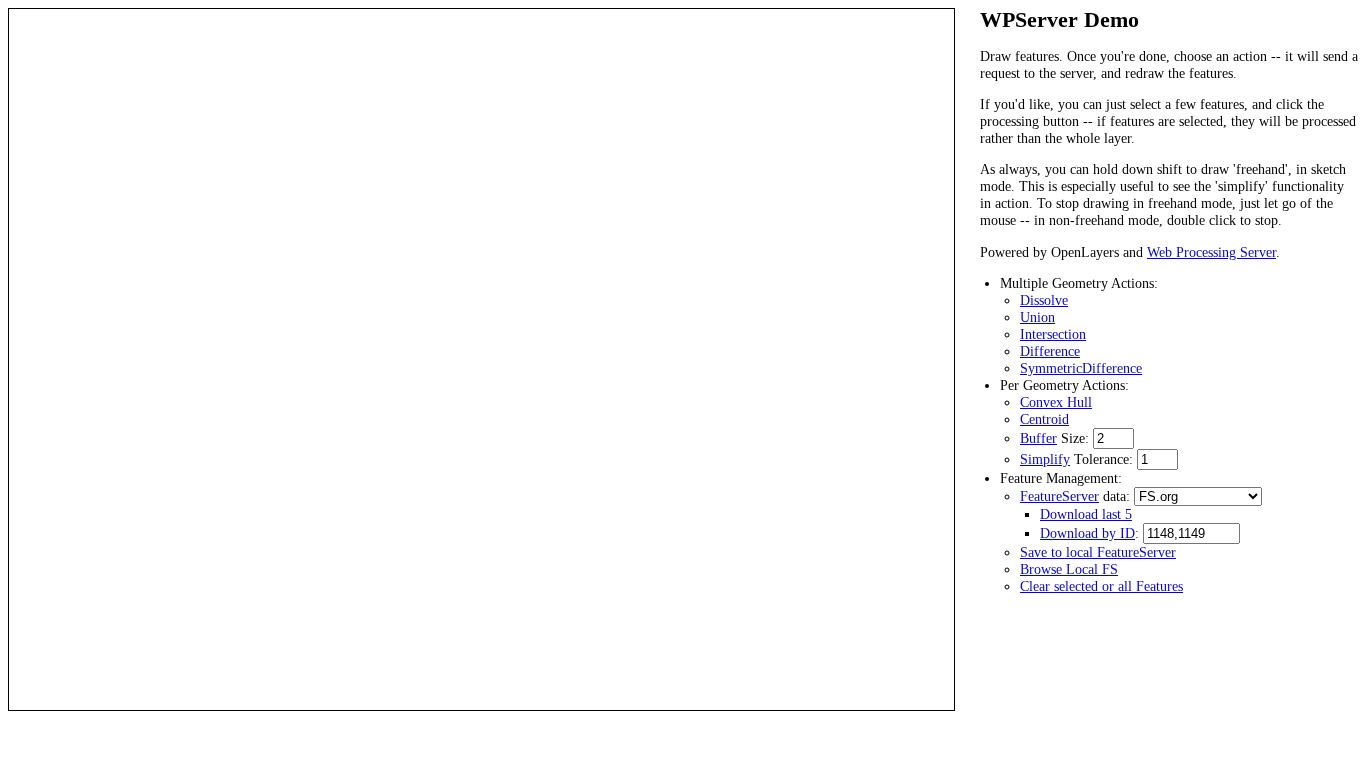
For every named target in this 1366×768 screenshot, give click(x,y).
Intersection (1053, 334)
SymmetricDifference (1081, 368)
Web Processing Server (1211, 252)
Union (1037, 317)
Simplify (1045, 459)
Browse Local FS (1069, 569)
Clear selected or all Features (1101, 586)
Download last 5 (1086, 514)
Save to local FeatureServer (1098, 552)
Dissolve (1044, 300)
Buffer (1038, 438)
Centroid (1044, 419)
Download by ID (1087, 533)
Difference (1050, 351)
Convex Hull (1056, 402)
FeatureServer (1059, 496)
